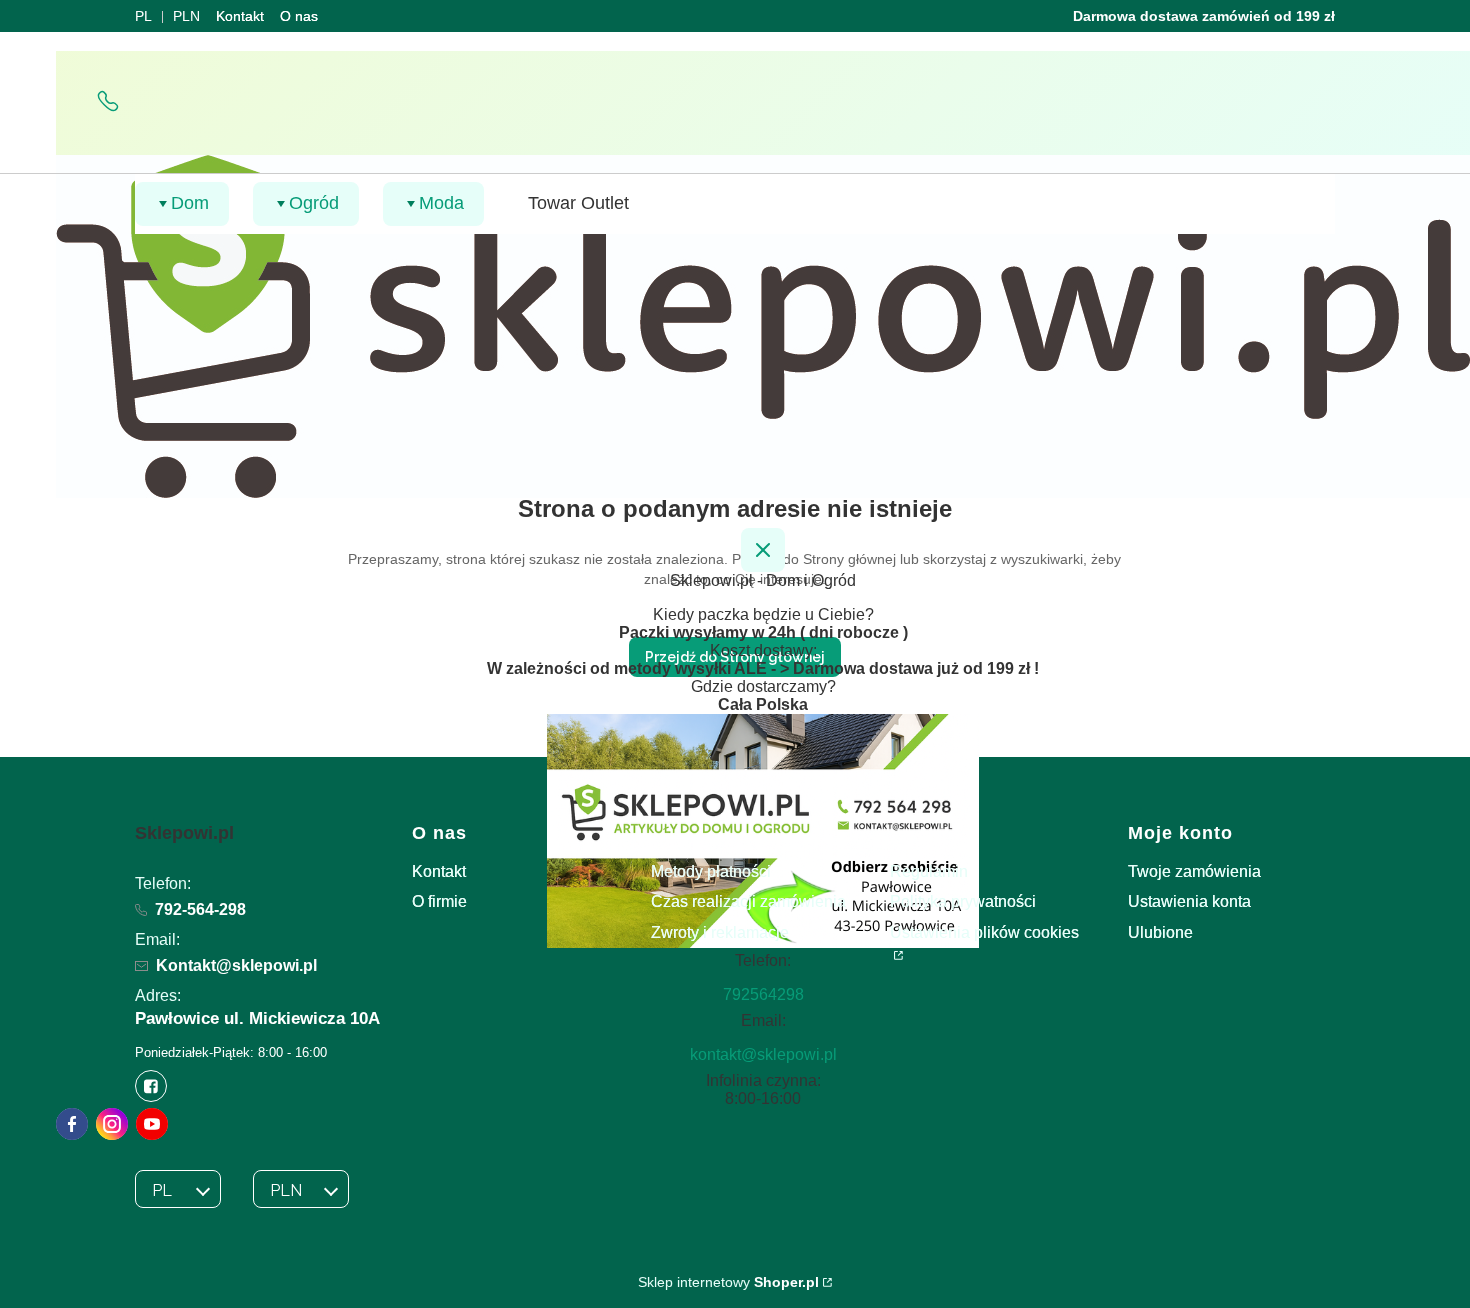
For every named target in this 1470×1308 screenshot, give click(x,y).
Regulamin (929, 871)
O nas (299, 16)
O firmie (439, 901)
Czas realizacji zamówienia (748, 901)
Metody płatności (711, 871)
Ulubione (1160, 932)
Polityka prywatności (963, 901)
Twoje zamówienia (1194, 871)
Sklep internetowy (728, 1282)
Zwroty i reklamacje (720, 932)
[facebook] (72, 1124)
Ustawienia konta (1189, 901)
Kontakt (240, 16)
